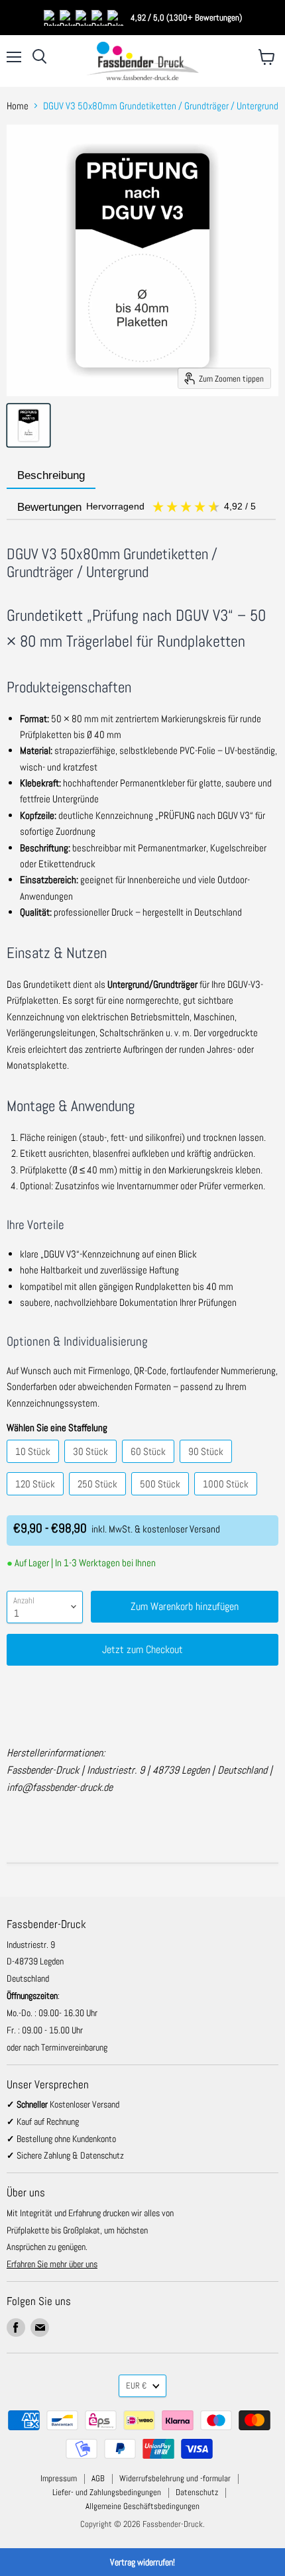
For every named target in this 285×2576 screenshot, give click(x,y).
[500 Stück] (162, 1498)
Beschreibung (51, 475)
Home (18, 106)
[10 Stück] (34, 1466)
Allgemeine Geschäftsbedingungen (142, 2506)
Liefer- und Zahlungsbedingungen (107, 2492)
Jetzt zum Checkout (142, 1649)
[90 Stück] (207, 1466)
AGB (98, 2478)
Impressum (59, 2478)
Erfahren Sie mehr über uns (52, 2264)
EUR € (136, 2386)
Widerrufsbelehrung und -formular (175, 2478)
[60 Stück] (150, 1466)
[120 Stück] (37, 1498)
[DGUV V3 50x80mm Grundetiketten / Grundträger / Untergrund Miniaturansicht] (28, 425)
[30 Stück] (92, 1466)
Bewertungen (138, 507)
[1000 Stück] (227, 1498)
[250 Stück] (99, 1498)
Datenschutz (197, 2492)
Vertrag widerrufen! (142, 2562)
